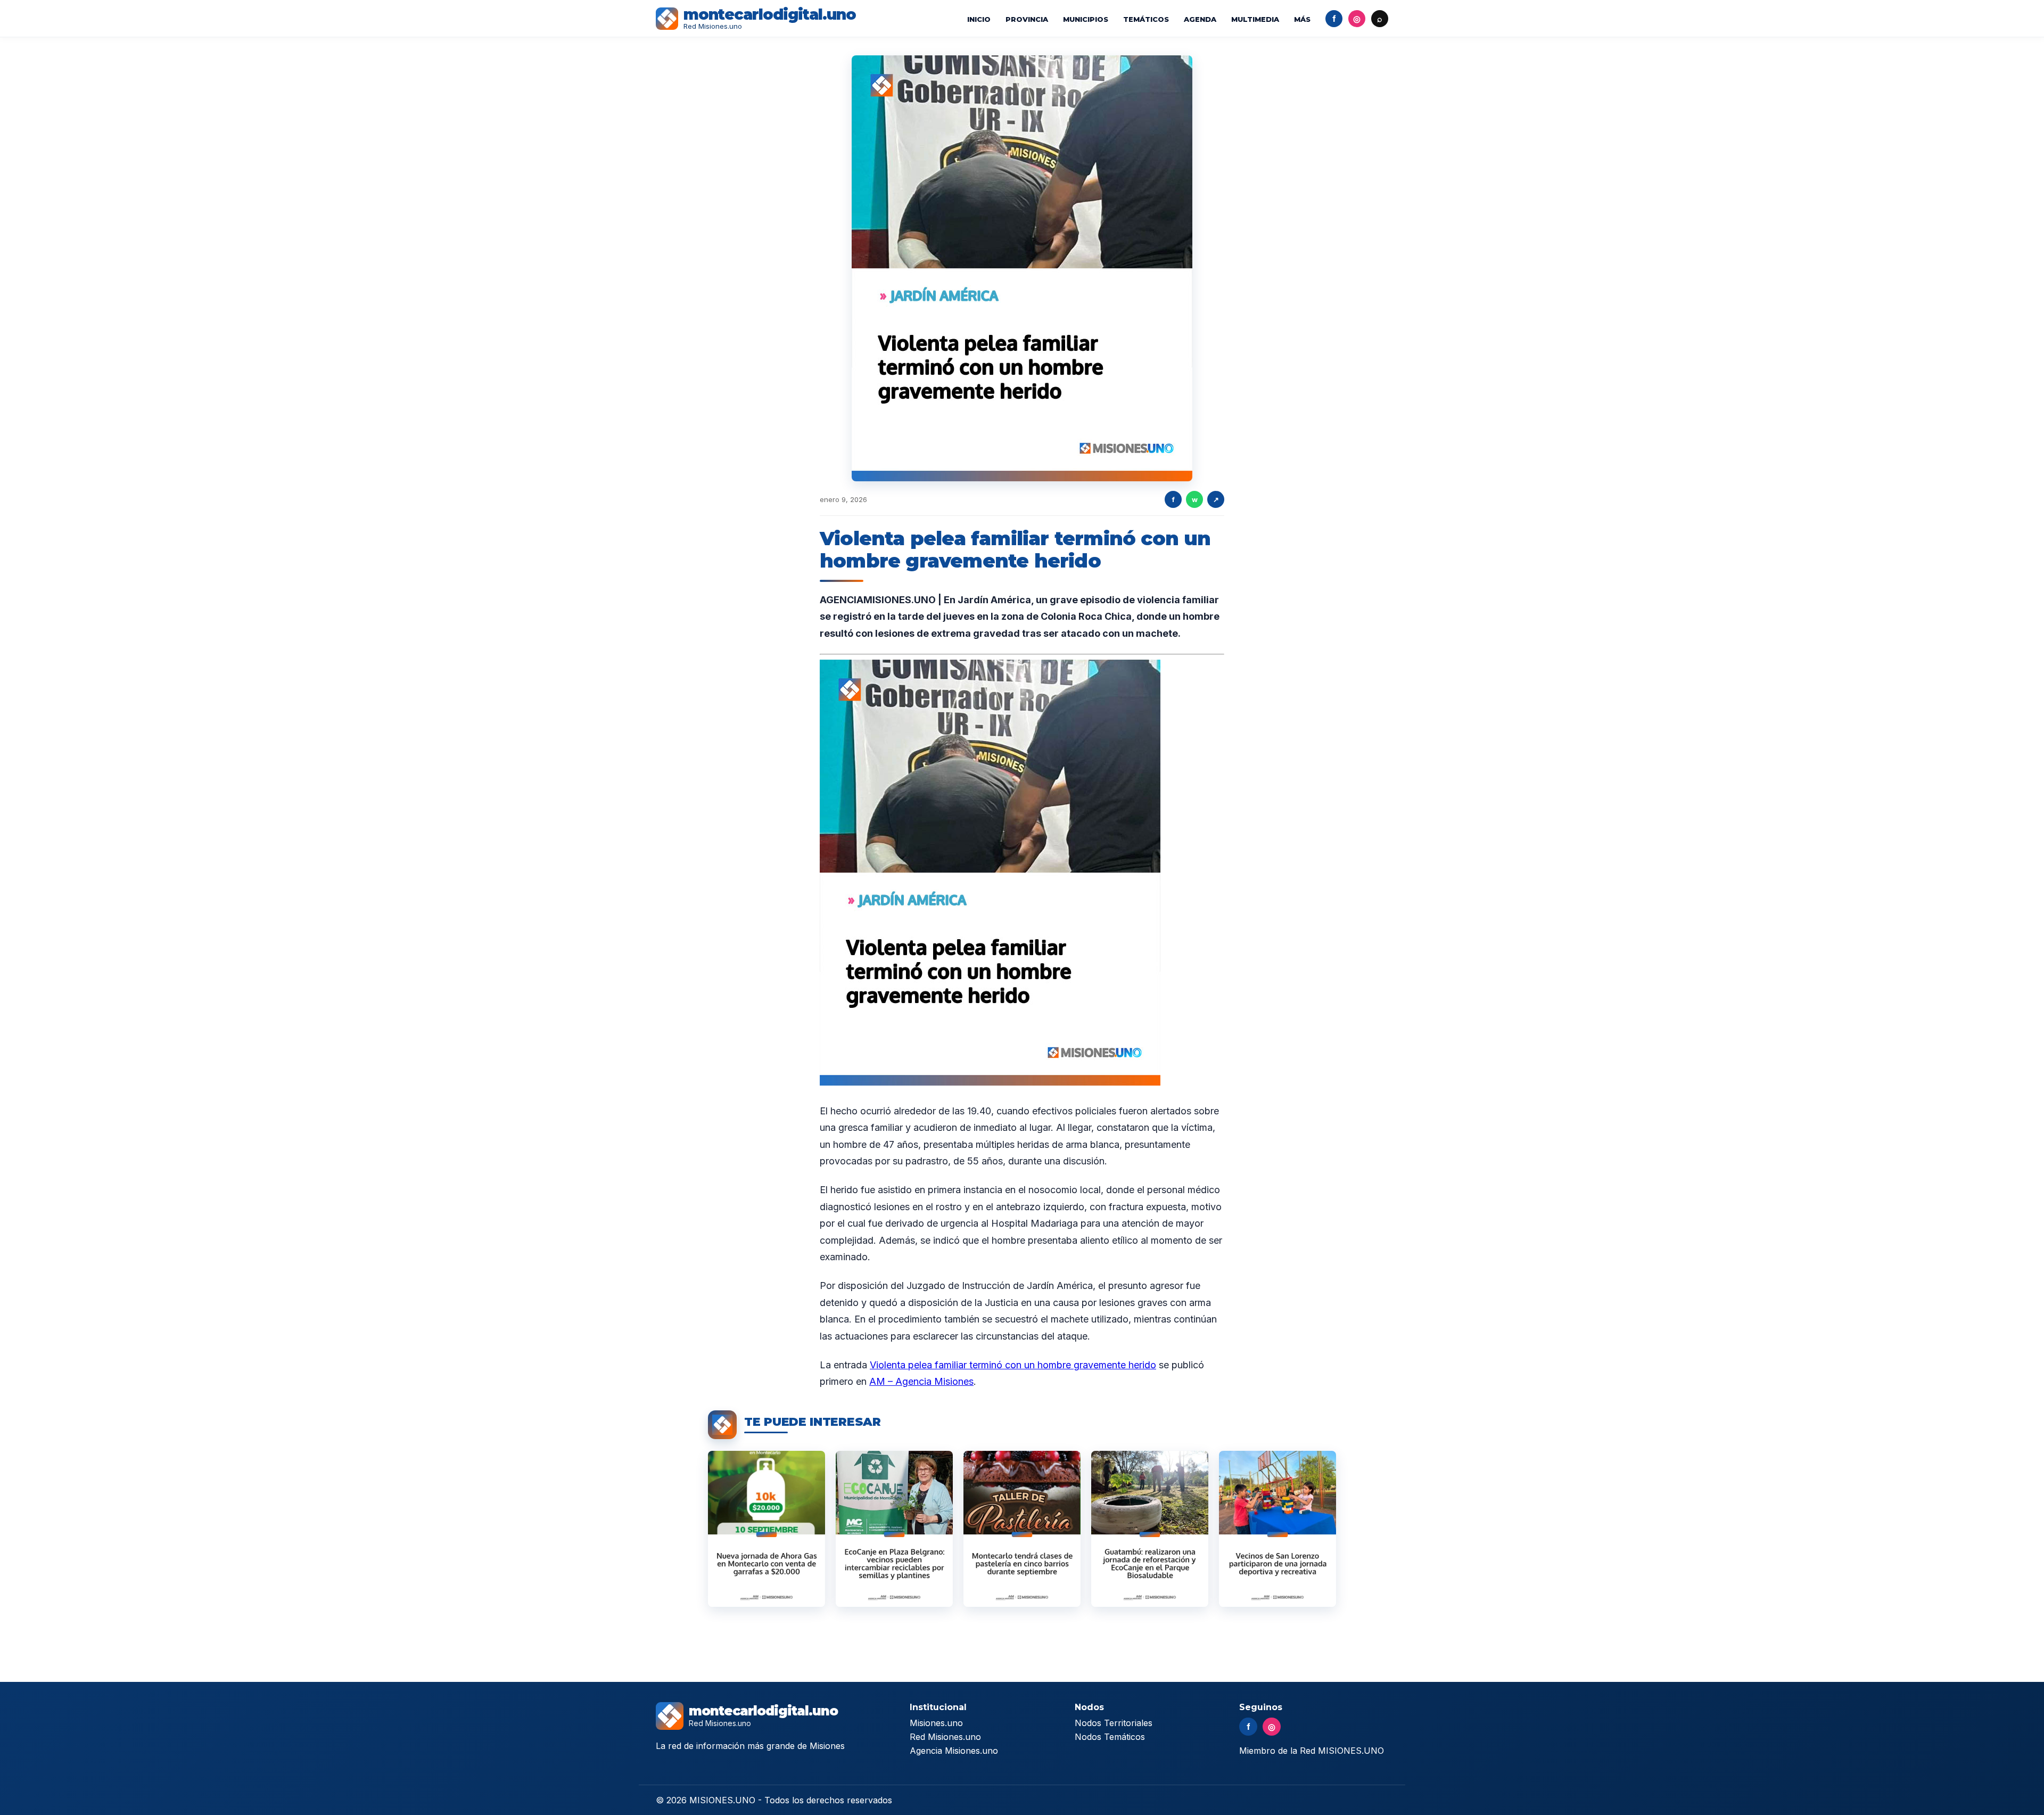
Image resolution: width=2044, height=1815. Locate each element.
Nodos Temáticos (1110, 1737)
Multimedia (1255, 19)
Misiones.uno (936, 1723)
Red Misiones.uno (945, 1737)
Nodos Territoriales (1114, 1723)
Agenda (1200, 19)
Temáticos (1146, 19)
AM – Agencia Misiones (921, 1381)
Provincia (1027, 19)
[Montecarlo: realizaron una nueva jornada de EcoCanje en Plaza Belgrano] (894, 1529)
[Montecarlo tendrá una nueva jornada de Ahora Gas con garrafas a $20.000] (767, 1529)
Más (1302, 19)
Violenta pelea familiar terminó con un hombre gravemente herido (1013, 1365)
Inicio (979, 19)
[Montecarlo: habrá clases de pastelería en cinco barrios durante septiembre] (1022, 1529)
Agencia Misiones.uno (954, 1751)
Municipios (1086, 19)
